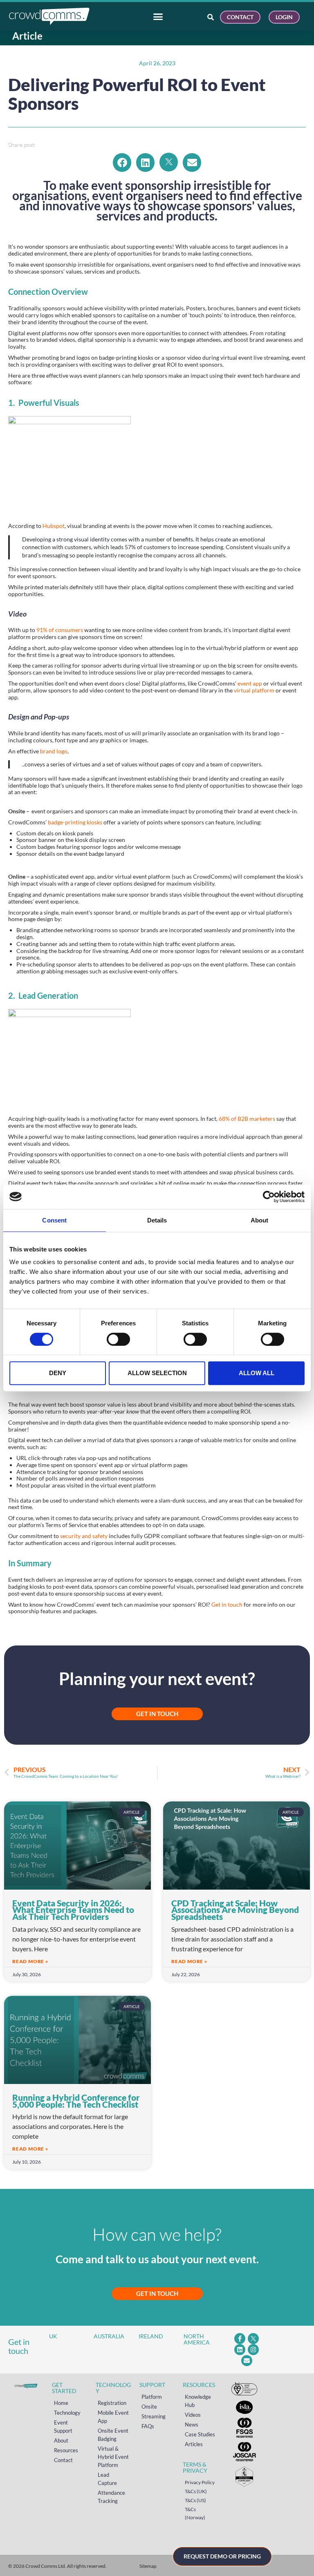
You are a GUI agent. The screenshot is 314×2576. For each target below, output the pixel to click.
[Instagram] (253, 2350)
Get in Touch (157, 2293)
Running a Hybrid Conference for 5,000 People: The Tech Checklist (76, 2101)
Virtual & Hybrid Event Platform (113, 2457)
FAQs (148, 2426)
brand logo (54, 751)
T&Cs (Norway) (195, 2513)
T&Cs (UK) (196, 2491)
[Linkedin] (240, 2350)
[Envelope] (247, 2361)
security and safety (84, 1536)
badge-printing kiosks (75, 822)
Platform (152, 2397)
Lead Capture (107, 2479)
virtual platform (254, 690)
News (192, 2425)
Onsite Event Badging (113, 2435)
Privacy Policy (200, 2482)
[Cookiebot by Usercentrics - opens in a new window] (269, 1197)
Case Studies (200, 2434)
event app (250, 683)
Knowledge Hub (198, 2401)
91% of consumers (60, 630)
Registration (112, 2403)
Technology (67, 2413)
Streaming (154, 2416)
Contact (63, 2460)
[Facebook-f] (240, 2339)
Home (61, 2403)
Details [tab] (157, 1220)
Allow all (257, 1373)
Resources (66, 2450)
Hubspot (54, 526)
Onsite (149, 2407)
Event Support (63, 2427)
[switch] (118, 1339)
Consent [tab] (54, 1220)
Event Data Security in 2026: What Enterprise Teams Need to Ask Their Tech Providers (73, 1910)
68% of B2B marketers (248, 1119)
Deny (58, 1373)
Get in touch (227, 1604)
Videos (193, 2415)
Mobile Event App (113, 2417)
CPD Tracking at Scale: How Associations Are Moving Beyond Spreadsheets (235, 1910)
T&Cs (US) (195, 2500)
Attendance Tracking (111, 2497)
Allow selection (157, 1373)
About (61, 2440)
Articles (194, 2444)
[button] (122, 163)
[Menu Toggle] (158, 17)
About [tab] (260, 1220)
